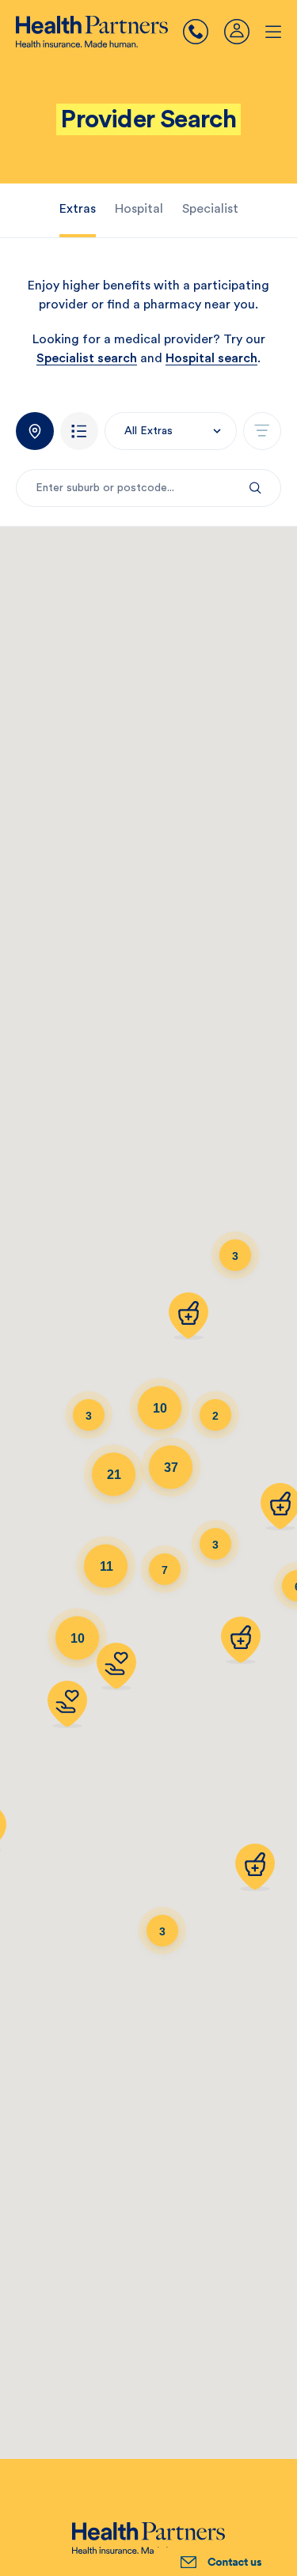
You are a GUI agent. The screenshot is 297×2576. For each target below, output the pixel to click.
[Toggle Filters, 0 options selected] (262, 431)
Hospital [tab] (139, 209)
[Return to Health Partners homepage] (92, 32)
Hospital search (211, 358)
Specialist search (87, 358)
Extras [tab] (78, 209)
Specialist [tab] (210, 209)
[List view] (79, 431)
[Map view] (35, 431)
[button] (171, 431)
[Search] (255, 488)
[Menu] (204, 32)
